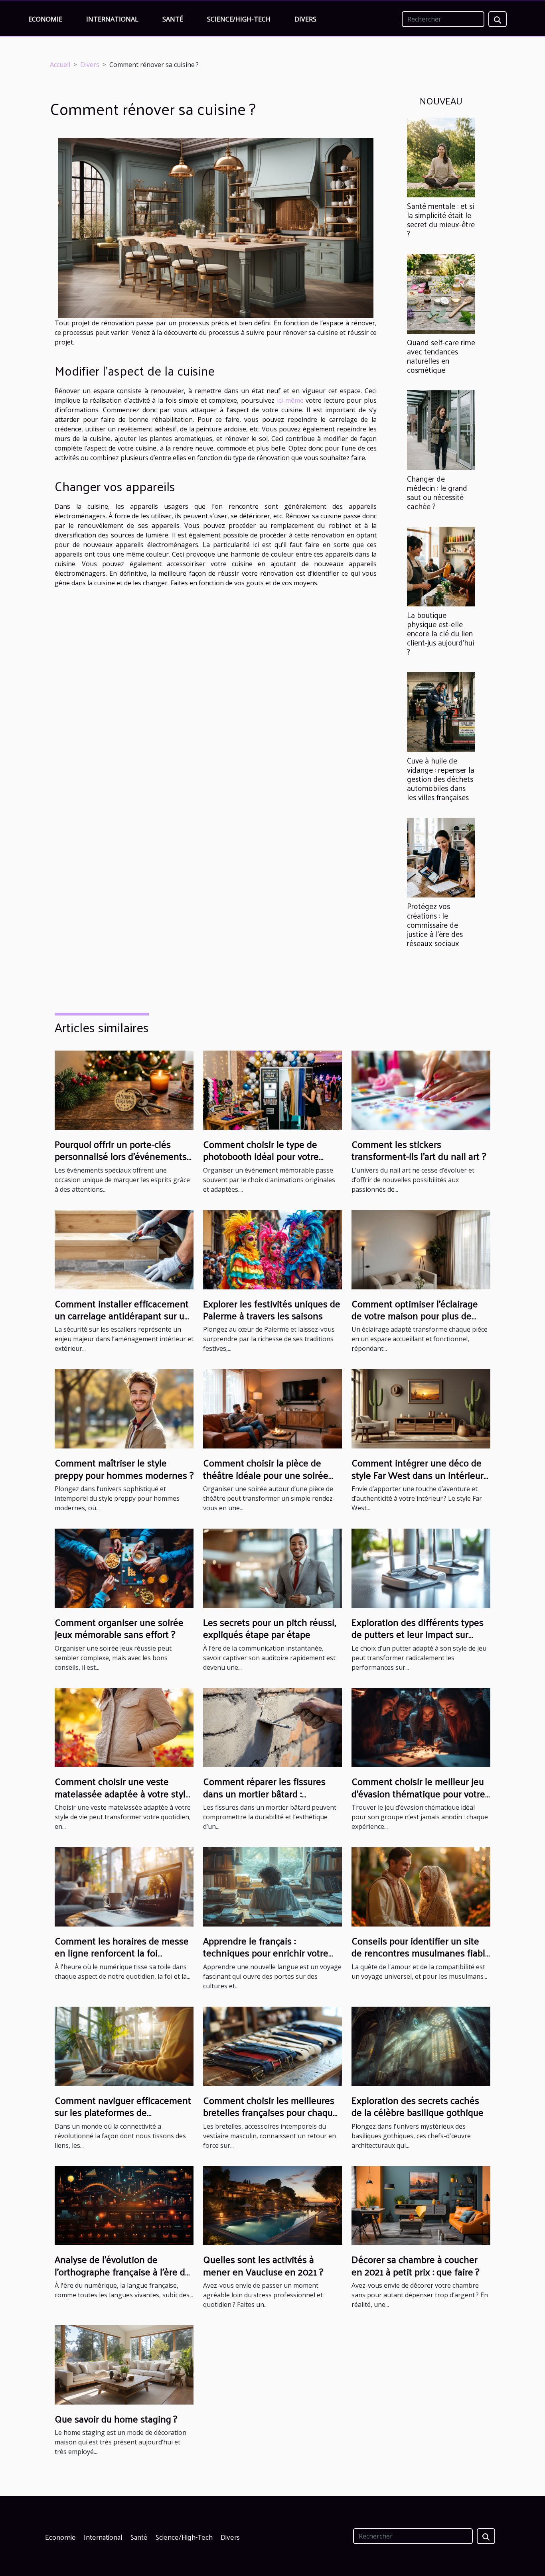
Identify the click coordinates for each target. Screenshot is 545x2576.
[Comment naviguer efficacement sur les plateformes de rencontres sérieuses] (124, 2046)
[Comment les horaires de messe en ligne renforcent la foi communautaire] (124, 1886)
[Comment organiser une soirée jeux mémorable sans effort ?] (124, 1568)
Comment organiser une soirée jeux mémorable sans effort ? (119, 1628)
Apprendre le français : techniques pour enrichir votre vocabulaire (266, 1953)
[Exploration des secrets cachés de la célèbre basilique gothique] (421, 2046)
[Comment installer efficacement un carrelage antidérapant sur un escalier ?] (124, 1249)
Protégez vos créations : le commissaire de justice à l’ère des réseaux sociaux (435, 924)
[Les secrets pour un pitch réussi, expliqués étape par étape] (272, 1568)
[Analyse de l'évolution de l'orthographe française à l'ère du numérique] (124, 2205)
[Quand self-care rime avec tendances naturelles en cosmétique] (441, 293)
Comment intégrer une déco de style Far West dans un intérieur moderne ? (418, 1475)
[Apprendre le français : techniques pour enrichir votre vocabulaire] (272, 1886)
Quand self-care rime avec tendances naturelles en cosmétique (441, 356)
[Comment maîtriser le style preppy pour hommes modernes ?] (124, 1408)
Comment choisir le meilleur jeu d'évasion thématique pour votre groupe (418, 1793)
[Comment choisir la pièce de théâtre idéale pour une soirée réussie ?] (272, 1408)
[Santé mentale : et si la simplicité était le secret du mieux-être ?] (441, 157)
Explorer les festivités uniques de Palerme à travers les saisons (272, 1309)
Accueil (60, 65)
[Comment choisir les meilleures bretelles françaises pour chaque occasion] (272, 2046)
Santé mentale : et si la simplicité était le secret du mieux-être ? (441, 219)
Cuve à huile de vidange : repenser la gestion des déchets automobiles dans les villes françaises (441, 779)
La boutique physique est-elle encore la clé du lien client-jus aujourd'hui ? (440, 633)
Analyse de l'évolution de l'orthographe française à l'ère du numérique (122, 2271)
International (112, 19)
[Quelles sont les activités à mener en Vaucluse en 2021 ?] (272, 2205)
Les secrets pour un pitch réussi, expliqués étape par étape (270, 1628)
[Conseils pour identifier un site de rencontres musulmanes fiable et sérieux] (421, 1886)
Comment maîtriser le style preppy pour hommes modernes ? (124, 1468)
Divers (305, 19)
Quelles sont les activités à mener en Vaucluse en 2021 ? (263, 2265)
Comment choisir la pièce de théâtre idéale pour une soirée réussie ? (266, 1475)
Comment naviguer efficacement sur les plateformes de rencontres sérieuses (123, 2112)
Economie (45, 19)
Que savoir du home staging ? (116, 2419)
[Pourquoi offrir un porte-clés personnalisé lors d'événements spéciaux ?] (124, 1090)
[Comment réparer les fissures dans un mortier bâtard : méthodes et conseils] (272, 1727)
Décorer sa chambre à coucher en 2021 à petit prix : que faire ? (415, 2265)
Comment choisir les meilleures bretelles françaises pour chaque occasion (271, 2112)
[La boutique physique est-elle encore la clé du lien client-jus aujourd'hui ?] (441, 566)
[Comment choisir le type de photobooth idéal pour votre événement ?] (272, 1090)
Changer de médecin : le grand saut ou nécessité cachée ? (437, 492)
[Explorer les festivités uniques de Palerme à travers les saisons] (272, 1249)
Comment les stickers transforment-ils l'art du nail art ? (419, 1150)
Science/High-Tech (239, 19)
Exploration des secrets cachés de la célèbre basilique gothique (418, 2106)
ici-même (290, 400)
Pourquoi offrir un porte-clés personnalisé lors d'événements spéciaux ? (121, 1156)
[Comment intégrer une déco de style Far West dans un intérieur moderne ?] (421, 1408)
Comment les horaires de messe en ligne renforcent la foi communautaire (122, 1953)
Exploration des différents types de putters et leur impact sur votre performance (418, 1634)
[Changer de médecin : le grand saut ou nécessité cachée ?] (441, 429)
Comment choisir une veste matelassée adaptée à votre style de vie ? (123, 1793)
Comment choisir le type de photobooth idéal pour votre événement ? (261, 1156)
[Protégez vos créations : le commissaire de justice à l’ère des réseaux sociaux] (441, 857)
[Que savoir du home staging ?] (124, 2364)
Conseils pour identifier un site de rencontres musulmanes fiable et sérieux (421, 1953)
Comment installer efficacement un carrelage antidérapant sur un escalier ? (122, 1316)
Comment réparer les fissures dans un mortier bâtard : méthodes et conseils (264, 1793)
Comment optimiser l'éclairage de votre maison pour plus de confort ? (415, 1316)
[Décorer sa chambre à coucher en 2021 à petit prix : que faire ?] (421, 2205)
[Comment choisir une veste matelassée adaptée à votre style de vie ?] (124, 1727)
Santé (173, 19)
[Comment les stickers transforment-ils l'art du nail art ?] (421, 1090)
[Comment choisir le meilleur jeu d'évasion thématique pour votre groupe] (421, 1727)
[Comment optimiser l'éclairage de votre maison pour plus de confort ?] (421, 1249)
